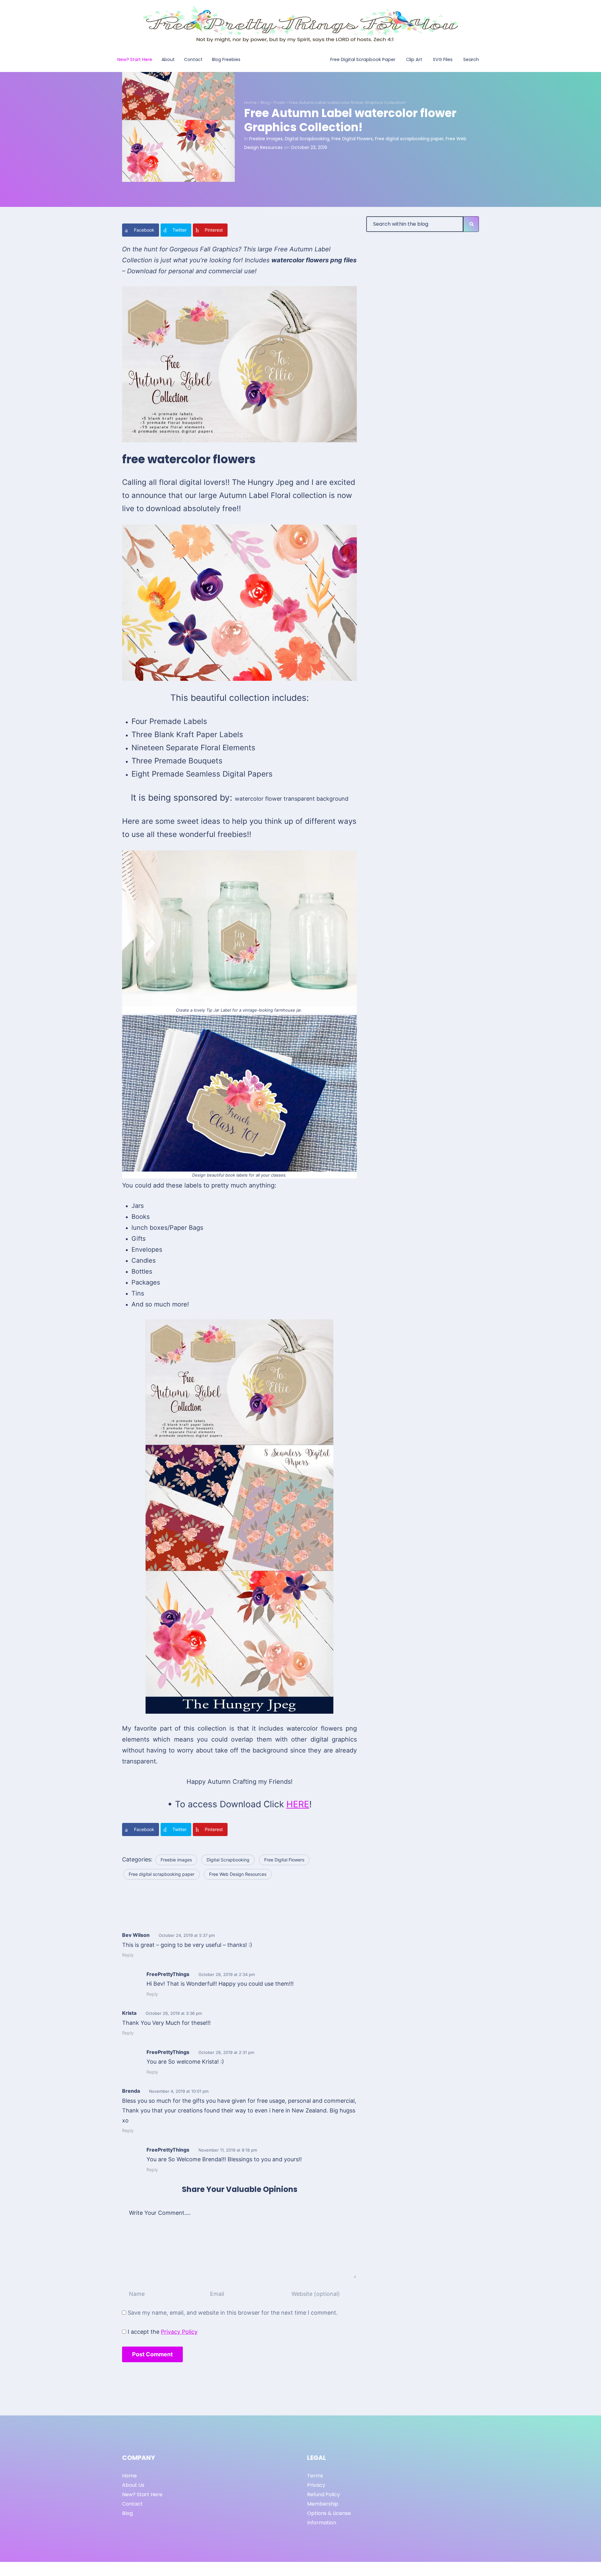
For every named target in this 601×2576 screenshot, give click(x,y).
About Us (133, 2485)
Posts (279, 103)
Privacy (316, 2485)
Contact (132, 2504)
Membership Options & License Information (329, 2513)
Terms (315, 2476)
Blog (265, 103)
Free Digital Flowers (352, 139)
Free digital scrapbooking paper (409, 139)
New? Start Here (142, 2494)
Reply (128, 1955)
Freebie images (266, 139)
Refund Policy (324, 2494)
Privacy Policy (179, 2332)
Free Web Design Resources (238, 1874)
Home (250, 103)
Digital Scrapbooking (307, 139)
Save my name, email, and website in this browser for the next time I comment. (233, 2313)
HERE (298, 1804)
